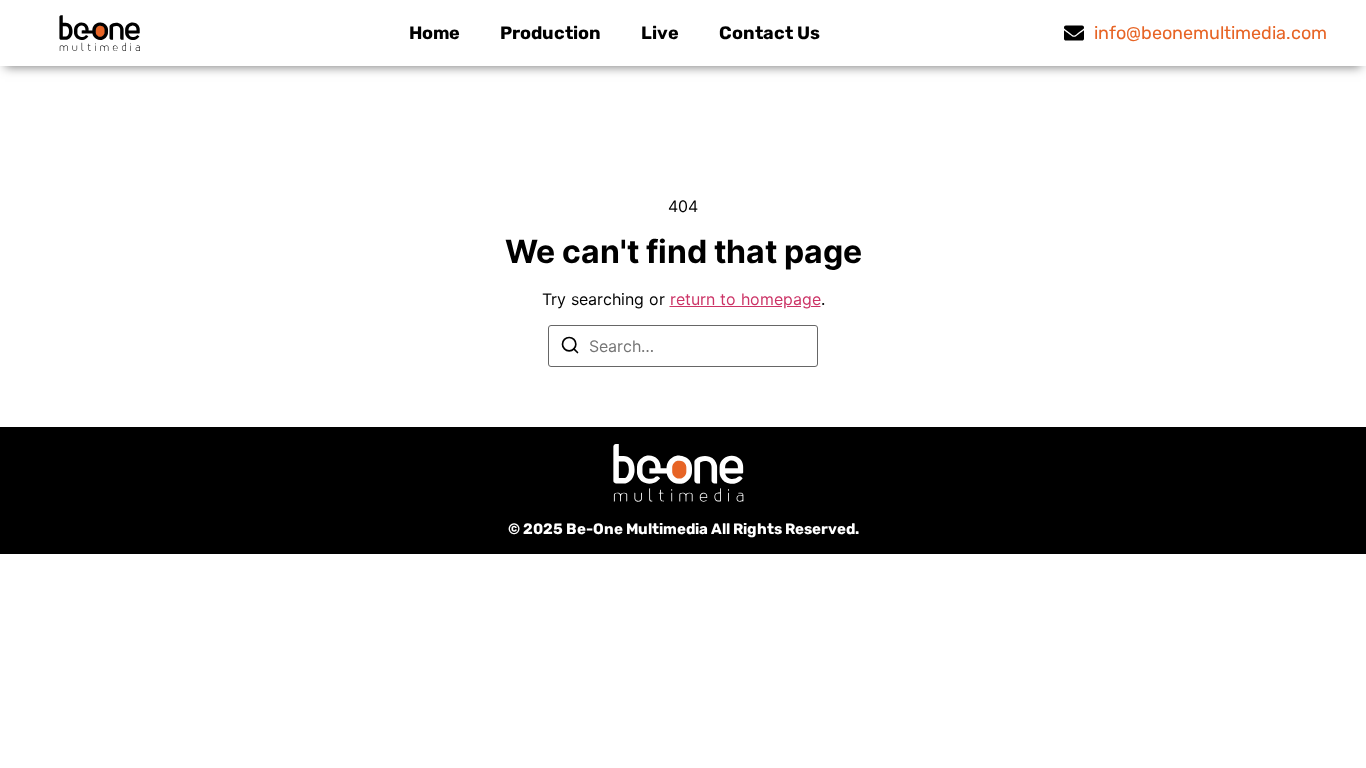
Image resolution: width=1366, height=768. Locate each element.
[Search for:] (683, 346)
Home (434, 33)
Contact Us (769, 33)
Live (660, 33)
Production (550, 33)
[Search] (570, 348)
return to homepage (745, 299)
